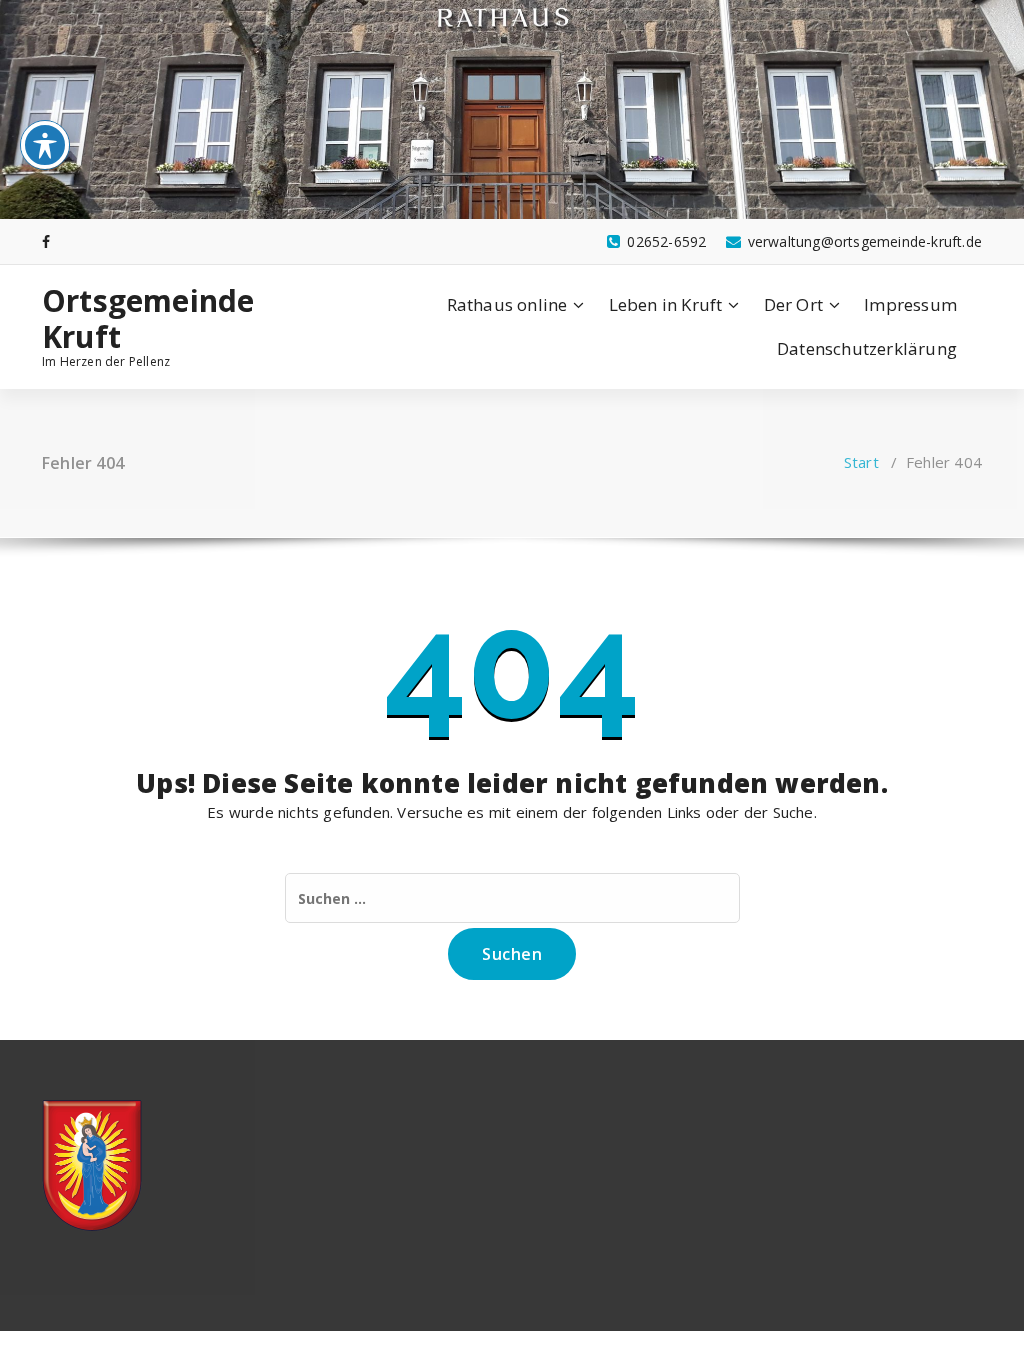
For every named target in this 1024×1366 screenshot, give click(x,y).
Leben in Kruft (666, 304)
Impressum (910, 304)
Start (861, 462)
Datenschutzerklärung (867, 348)
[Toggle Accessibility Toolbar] (45, 145)
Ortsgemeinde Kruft (148, 319)
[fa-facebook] (46, 241)
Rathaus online (507, 304)
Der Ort (793, 304)
